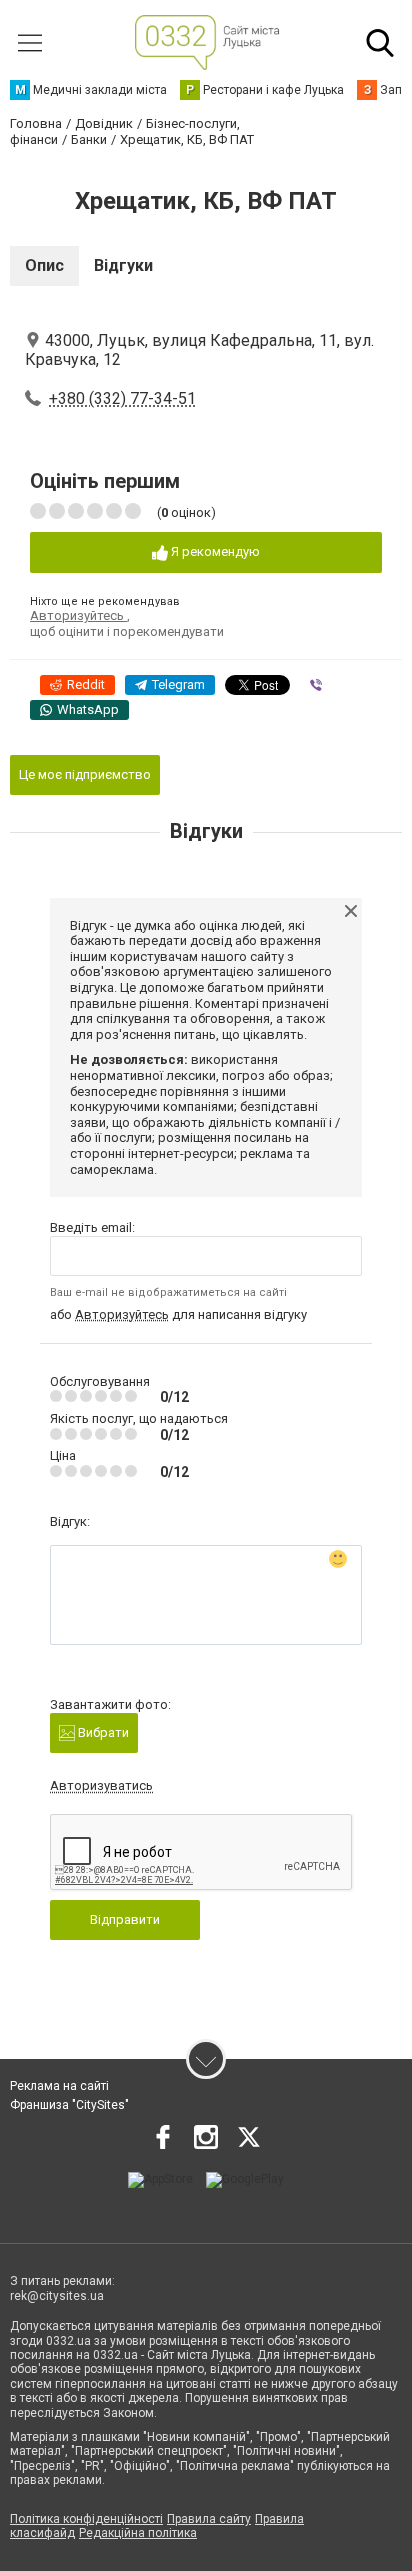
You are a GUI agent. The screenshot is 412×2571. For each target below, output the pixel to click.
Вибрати (102, 1732)
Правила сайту (209, 2519)
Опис (44, 265)
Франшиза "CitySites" (69, 2105)
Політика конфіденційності (86, 2519)
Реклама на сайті (59, 2086)
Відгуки (123, 265)
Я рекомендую (214, 551)
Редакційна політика (138, 2533)
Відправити (125, 1919)
